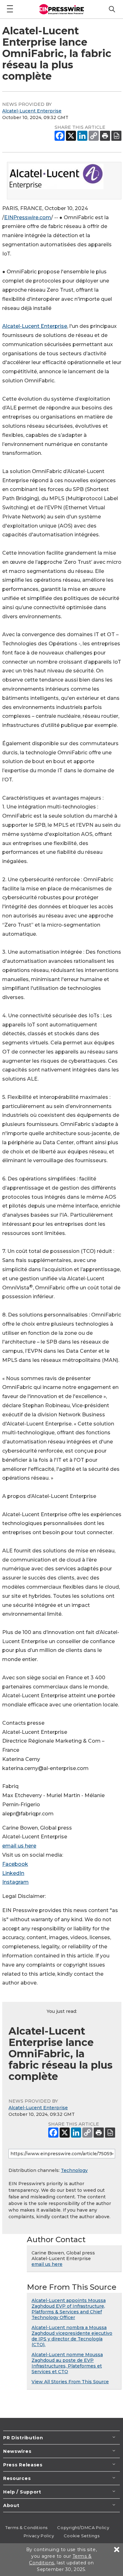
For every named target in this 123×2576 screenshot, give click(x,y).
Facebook (15, 1864)
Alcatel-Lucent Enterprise (32, 111)
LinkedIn (13, 1873)
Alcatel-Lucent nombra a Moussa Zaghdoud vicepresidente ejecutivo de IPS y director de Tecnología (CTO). (72, 2336)
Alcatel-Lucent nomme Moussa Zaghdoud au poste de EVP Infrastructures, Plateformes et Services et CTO (67, 2363)
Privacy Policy (39, 2536)
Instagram (15, 1882)
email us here (19, 1846)
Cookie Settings (82, 2536)
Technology (74, 2170)
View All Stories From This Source (70, 2382)
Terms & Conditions (26, 2527)
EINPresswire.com (28, 217)
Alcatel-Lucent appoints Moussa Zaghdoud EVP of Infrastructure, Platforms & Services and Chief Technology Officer (69, 2309)
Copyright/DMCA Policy (83, 2527)
